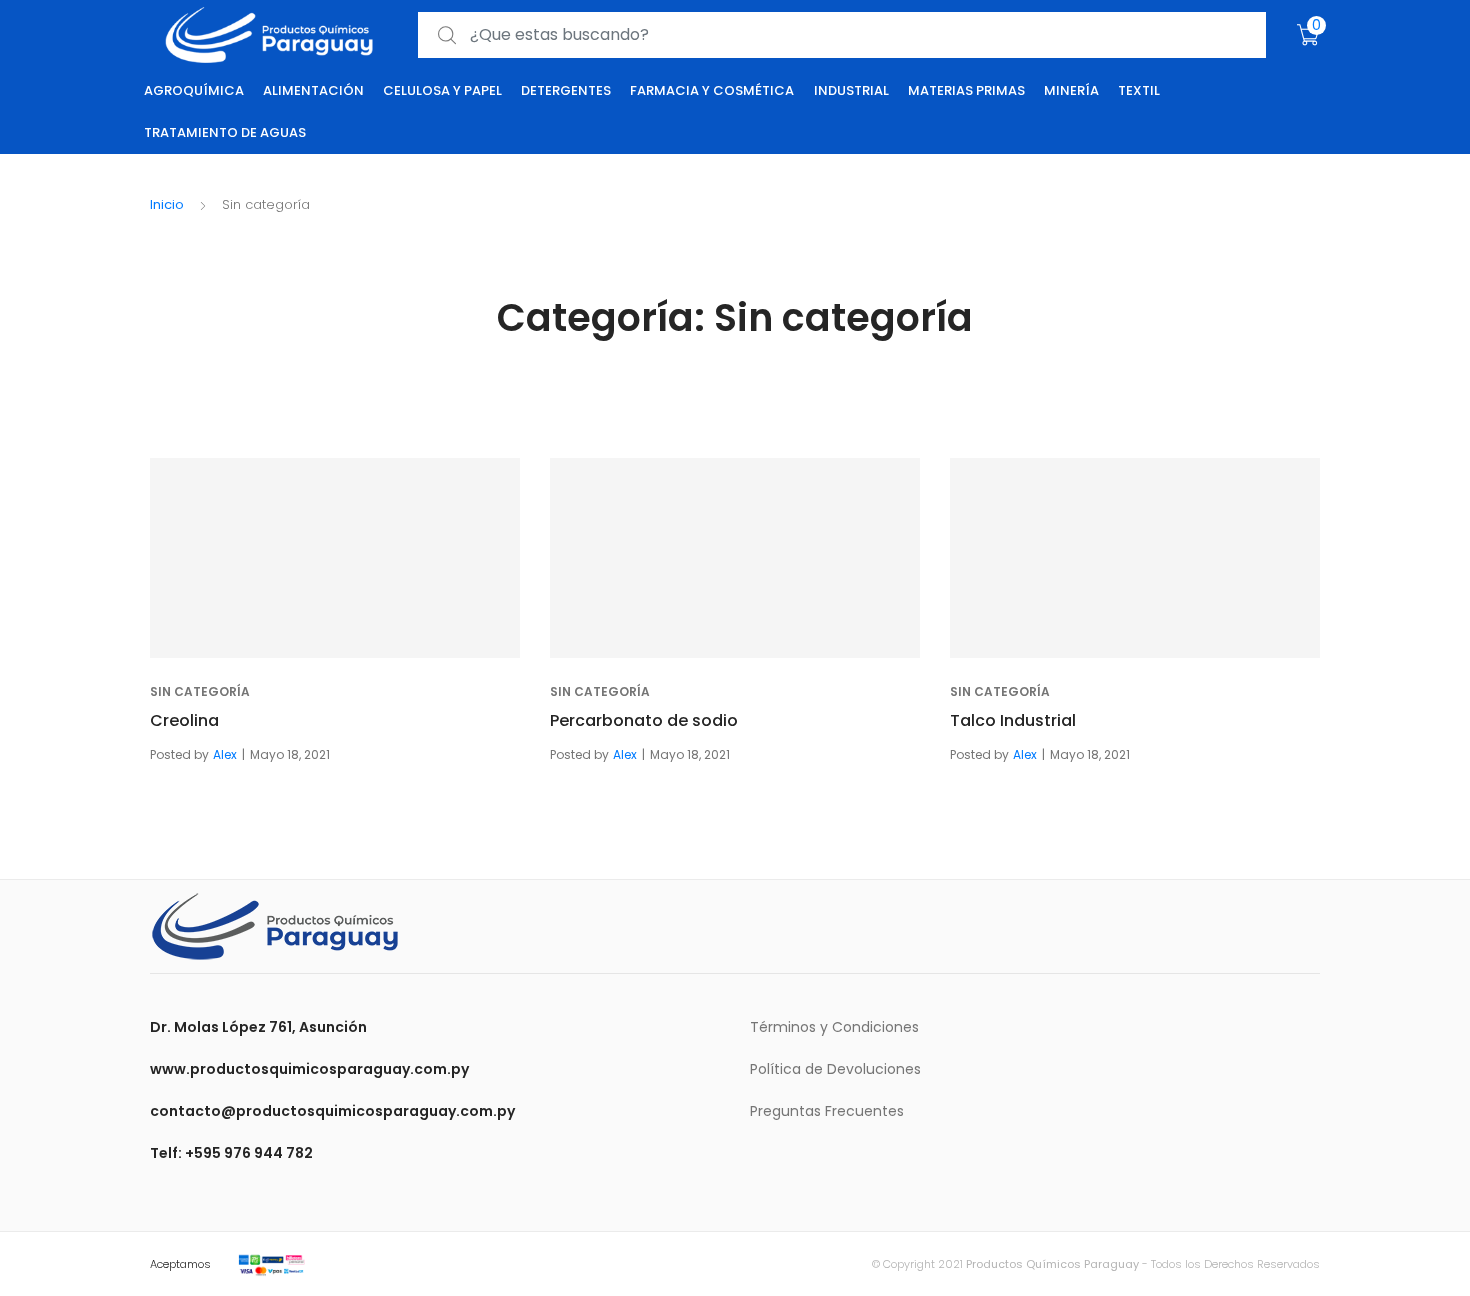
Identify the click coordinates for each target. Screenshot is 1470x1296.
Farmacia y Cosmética (712, 90)
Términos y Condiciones (834, 1027)
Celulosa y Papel (442, 90)
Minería (1071, 90)
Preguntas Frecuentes (827, 1111)
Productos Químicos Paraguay (1052, 1264)
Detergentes (566, 90)
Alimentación (313, 90)
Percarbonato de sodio (644, 720)
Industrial (851, 90)
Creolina (184, 720)
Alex (225, 754)
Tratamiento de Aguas (225, 132)
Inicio (167, 204)
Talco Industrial (1013, 720)
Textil (1139, 90)
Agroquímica (194, 90)
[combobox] (842, 35)
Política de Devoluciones (835, 1069)
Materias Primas (966, 90)
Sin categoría (200, 691)
